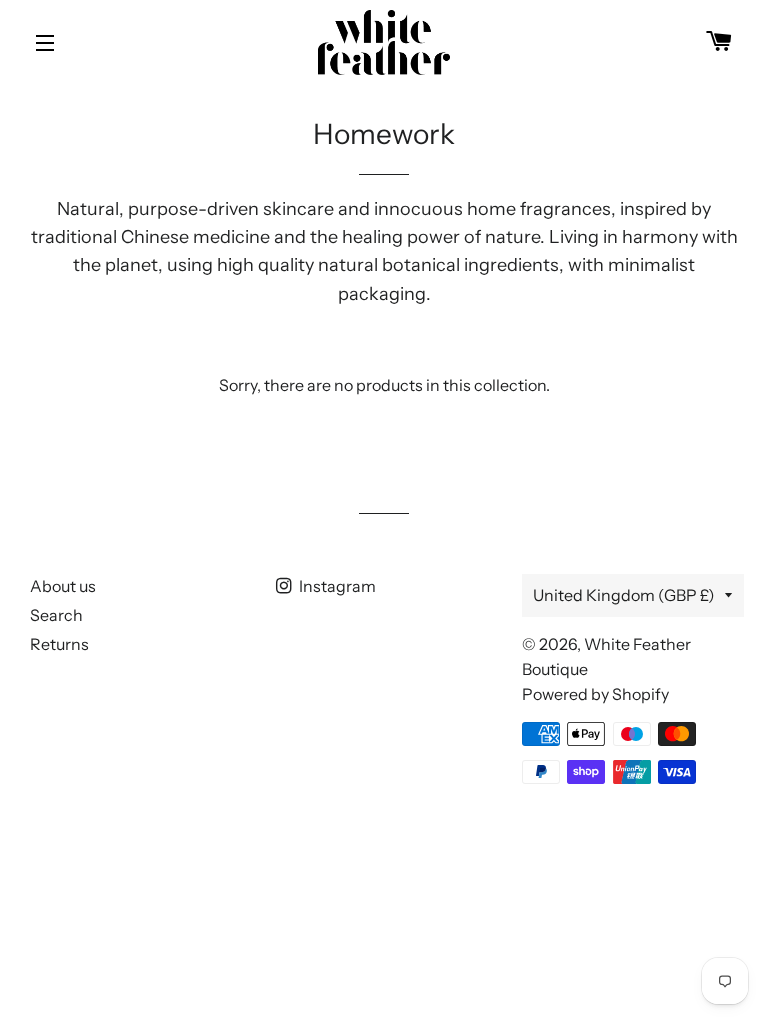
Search (56, 615)
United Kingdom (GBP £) (624, 595)
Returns (59, 644)
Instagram (336, 586)
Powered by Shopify (595, 694)
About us (63, 586)
